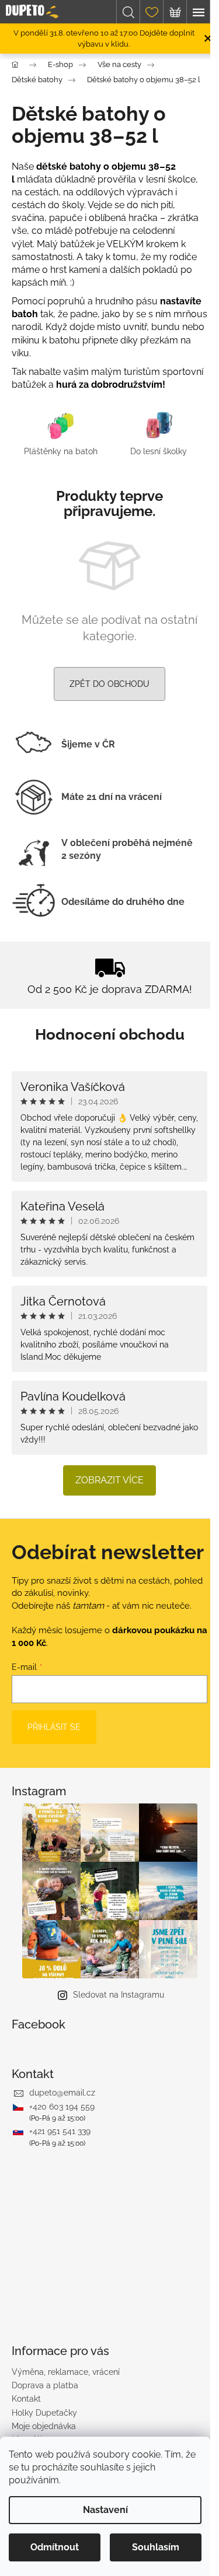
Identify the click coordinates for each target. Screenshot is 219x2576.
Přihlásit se (54, 1727)
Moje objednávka (44, 2426)
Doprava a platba (45, 2385)
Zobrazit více (109, 1480)
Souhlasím (156, 2547)
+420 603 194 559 (62, 2107)
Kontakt (26, 2399)
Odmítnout (55, 2547)
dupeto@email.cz (62, 2093)
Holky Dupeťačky (44, 2413)
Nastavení (105, 2510)
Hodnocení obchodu (110, 1034)
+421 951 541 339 (60, 2131)
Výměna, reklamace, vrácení (66, 2372)
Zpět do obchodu (109, 684)
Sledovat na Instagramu (119, 1995)
